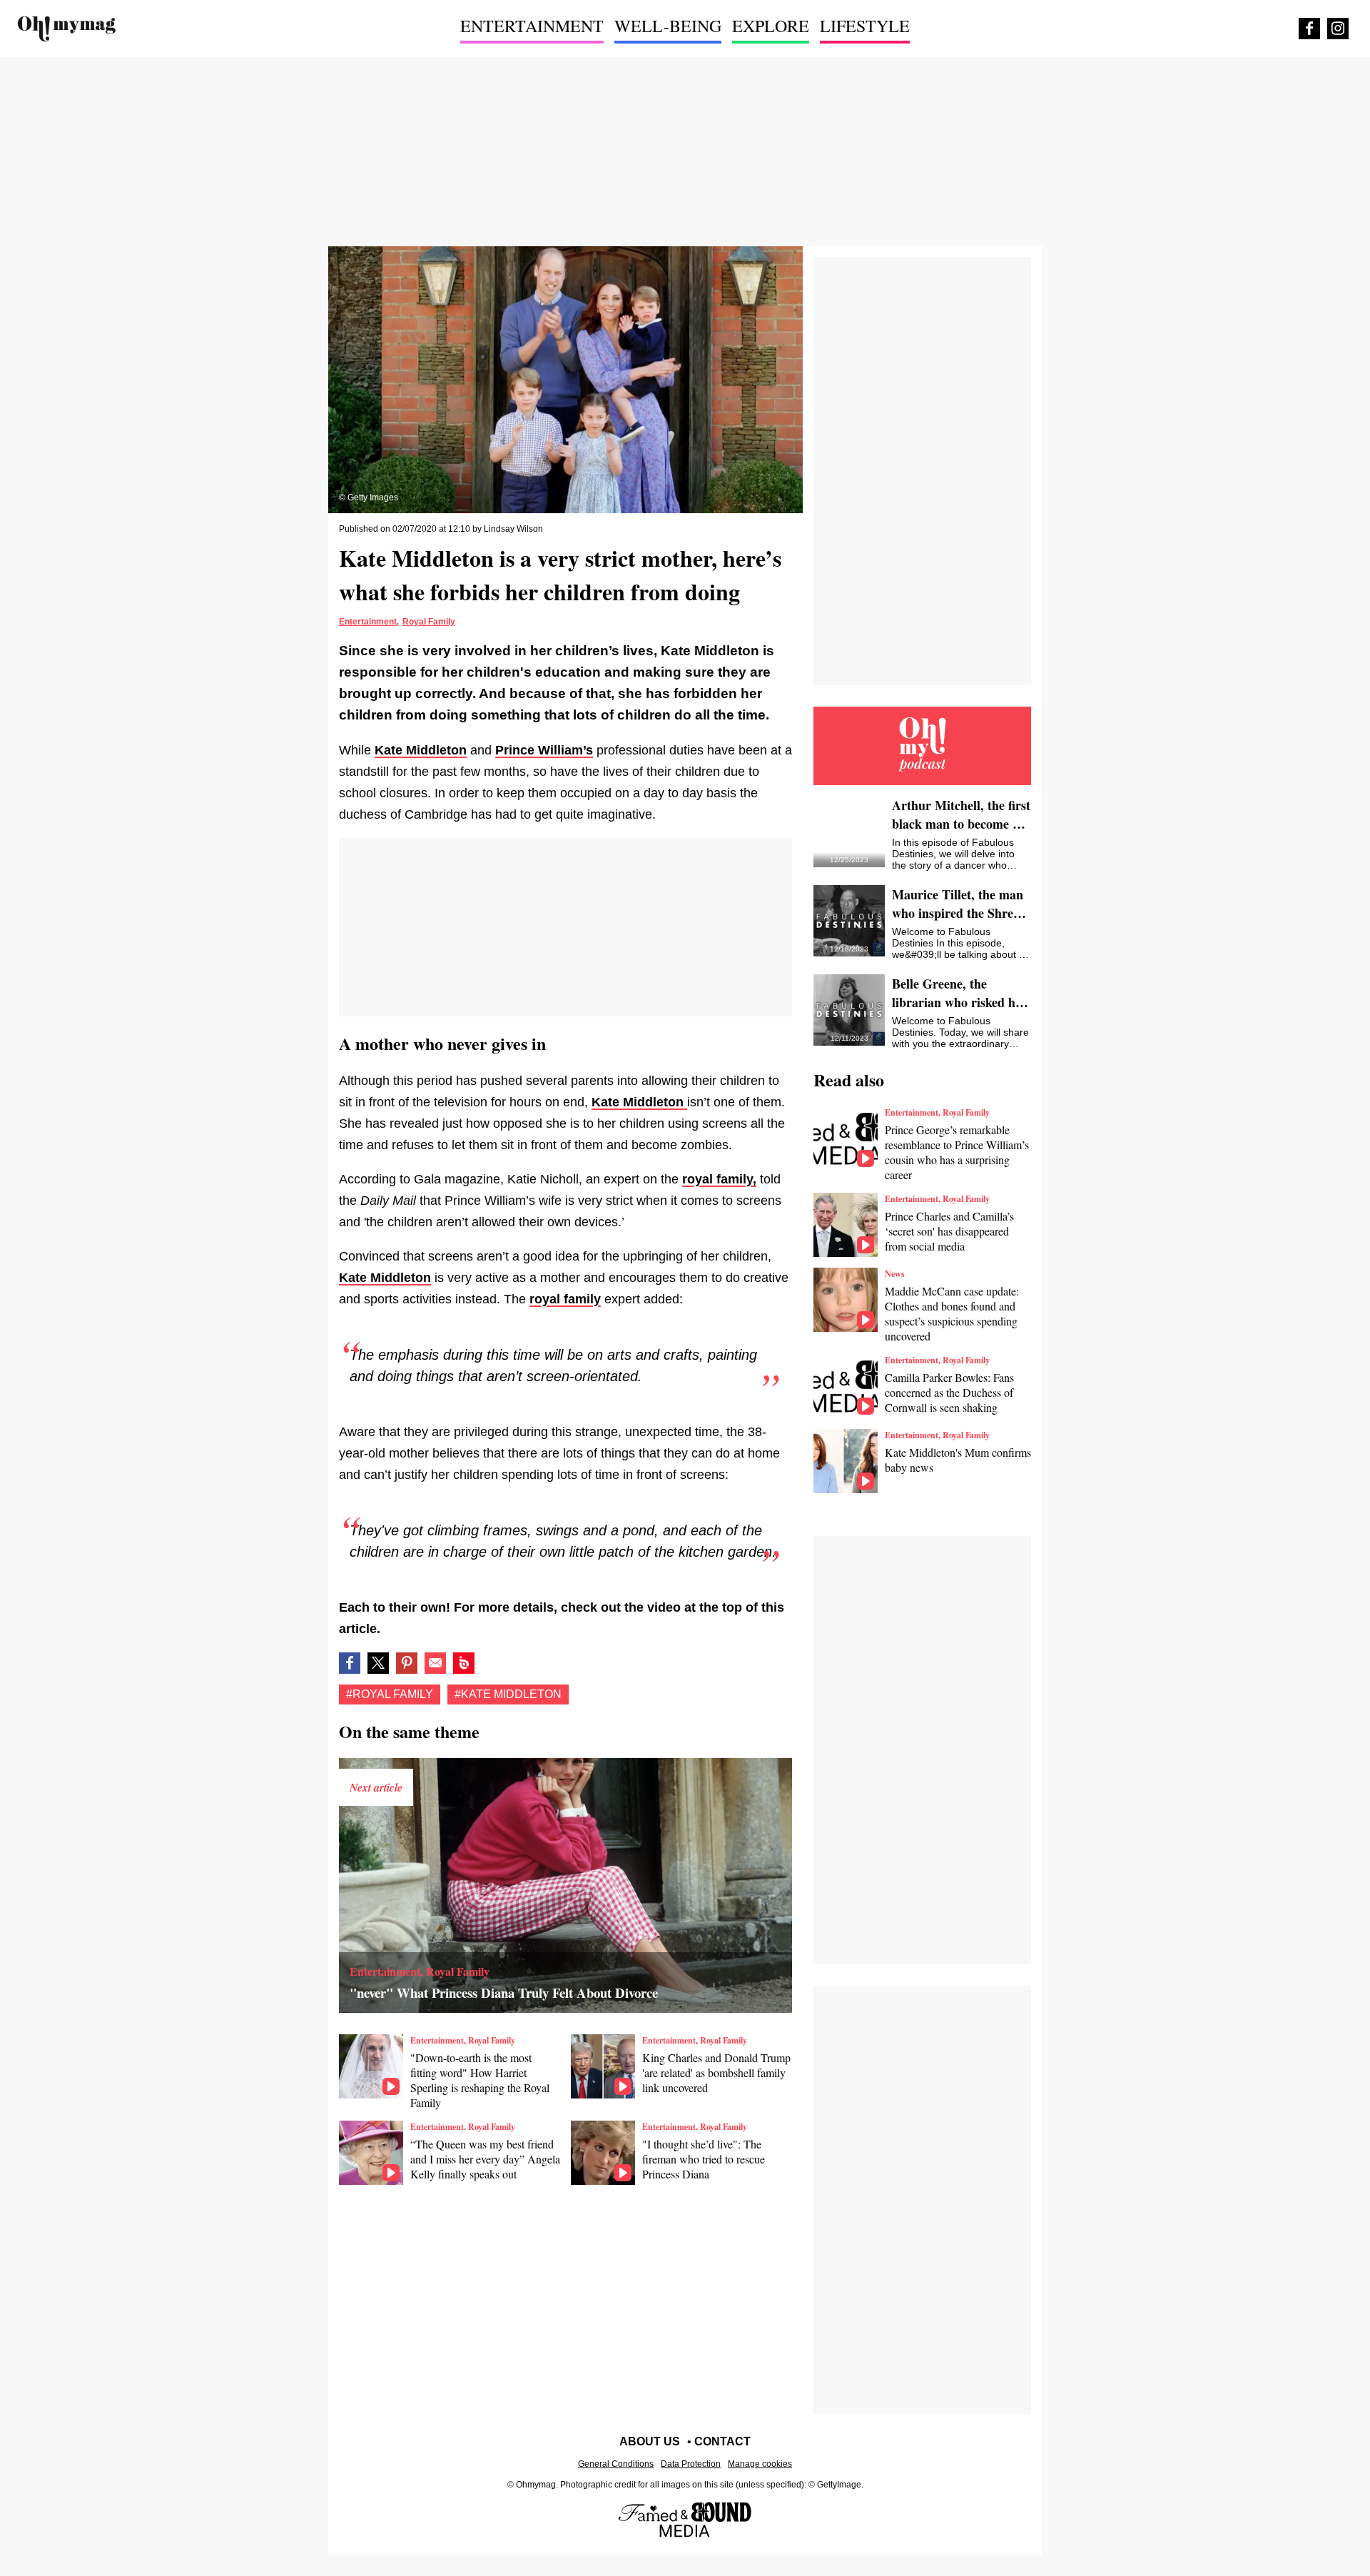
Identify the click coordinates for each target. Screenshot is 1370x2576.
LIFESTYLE (865, 26)
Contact (722, 2441)
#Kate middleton (508, 1694)
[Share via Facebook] (350, 1663)
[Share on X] (378, 1663)
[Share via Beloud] (464, 1663)
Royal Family (429, 622)
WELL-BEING (668, 26)
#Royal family (390, 1694)
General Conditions (616, 2464)
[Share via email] (435, 1663)
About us (650, 2441)
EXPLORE (771, 26)
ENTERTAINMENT (532, 26)
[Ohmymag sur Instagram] (1338, 29)
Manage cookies (760, 2464)
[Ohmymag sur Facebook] (1309, 29)
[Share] (407, 1663)
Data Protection (691, 2464)
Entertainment (368, 622)
